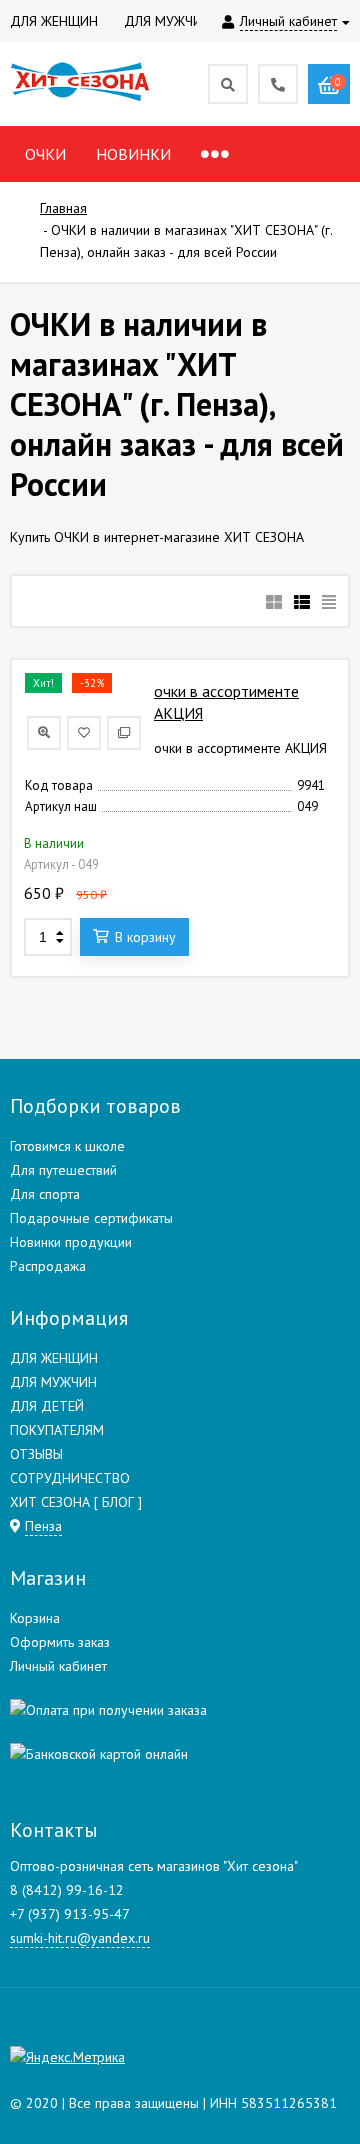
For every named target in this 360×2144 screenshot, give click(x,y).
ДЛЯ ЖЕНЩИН (54, 1358)
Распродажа (48, 1266)
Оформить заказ (60, 1642)
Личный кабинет (58, 1666)
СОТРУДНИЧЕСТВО (70, 1478)
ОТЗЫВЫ (36, 1454)
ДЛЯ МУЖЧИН (53, 1382)
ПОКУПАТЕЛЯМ (57, 1430)
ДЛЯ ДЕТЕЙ (47, 1406)
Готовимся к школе (67, 1146)
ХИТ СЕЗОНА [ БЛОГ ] (76, 1502)
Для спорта (45, 1194)
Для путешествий (63, 1170)
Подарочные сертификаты (91, 1218)
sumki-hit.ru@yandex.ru (80, 1938)
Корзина (35, 1618)
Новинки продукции (71, 1242)
